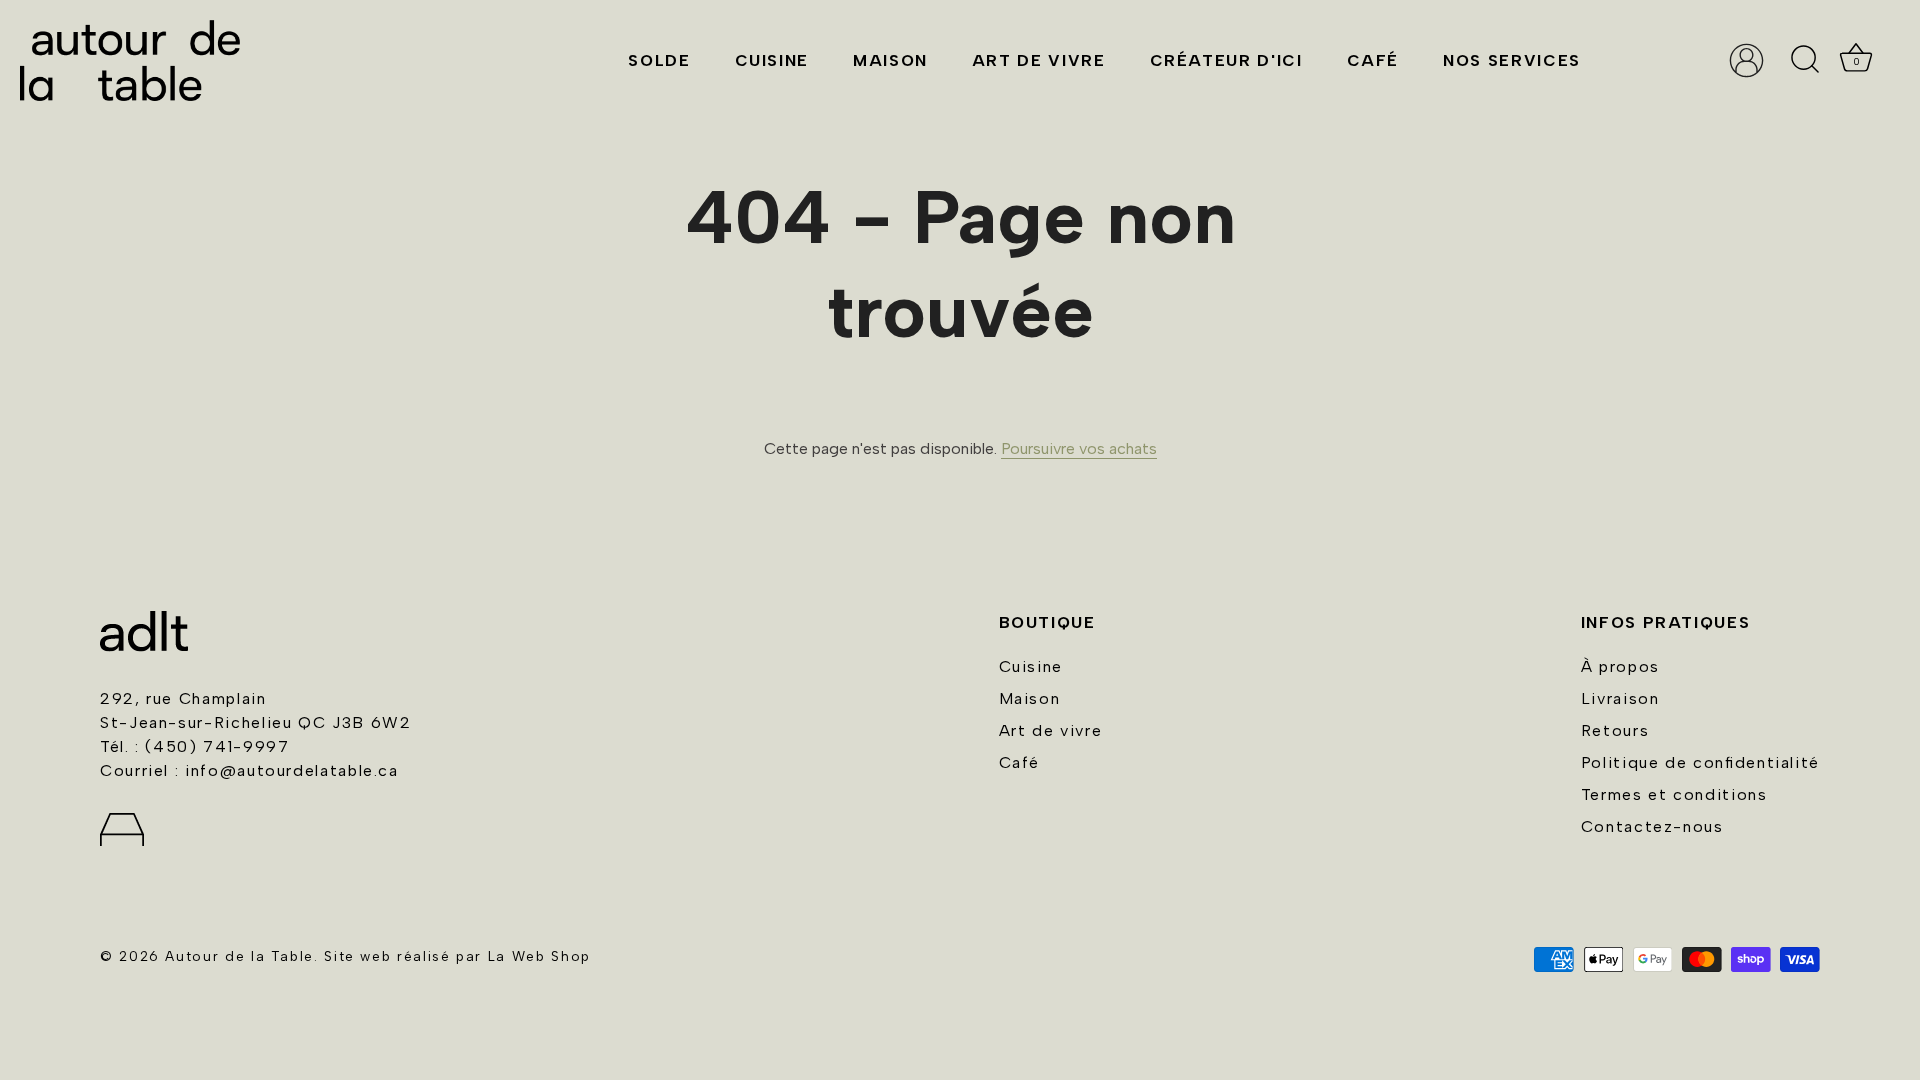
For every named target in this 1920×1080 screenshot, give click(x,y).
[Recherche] (1805, 60)
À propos (1620, 666)
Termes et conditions (1674, 794)
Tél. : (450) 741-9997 (194, 746)
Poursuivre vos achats (1079, 448)
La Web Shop (539, 956)
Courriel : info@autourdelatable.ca (249, 770)
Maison (890, 60)
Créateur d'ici (1226, 60)
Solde (659, 60)
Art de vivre (1039, 60)
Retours (1615, 730)
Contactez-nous (1652, 826)
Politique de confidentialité (1700, 762)
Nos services (1512, 60)
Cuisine (772, 60)
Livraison (1620, 698)
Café (1373, 60)
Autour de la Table (239, 956)
